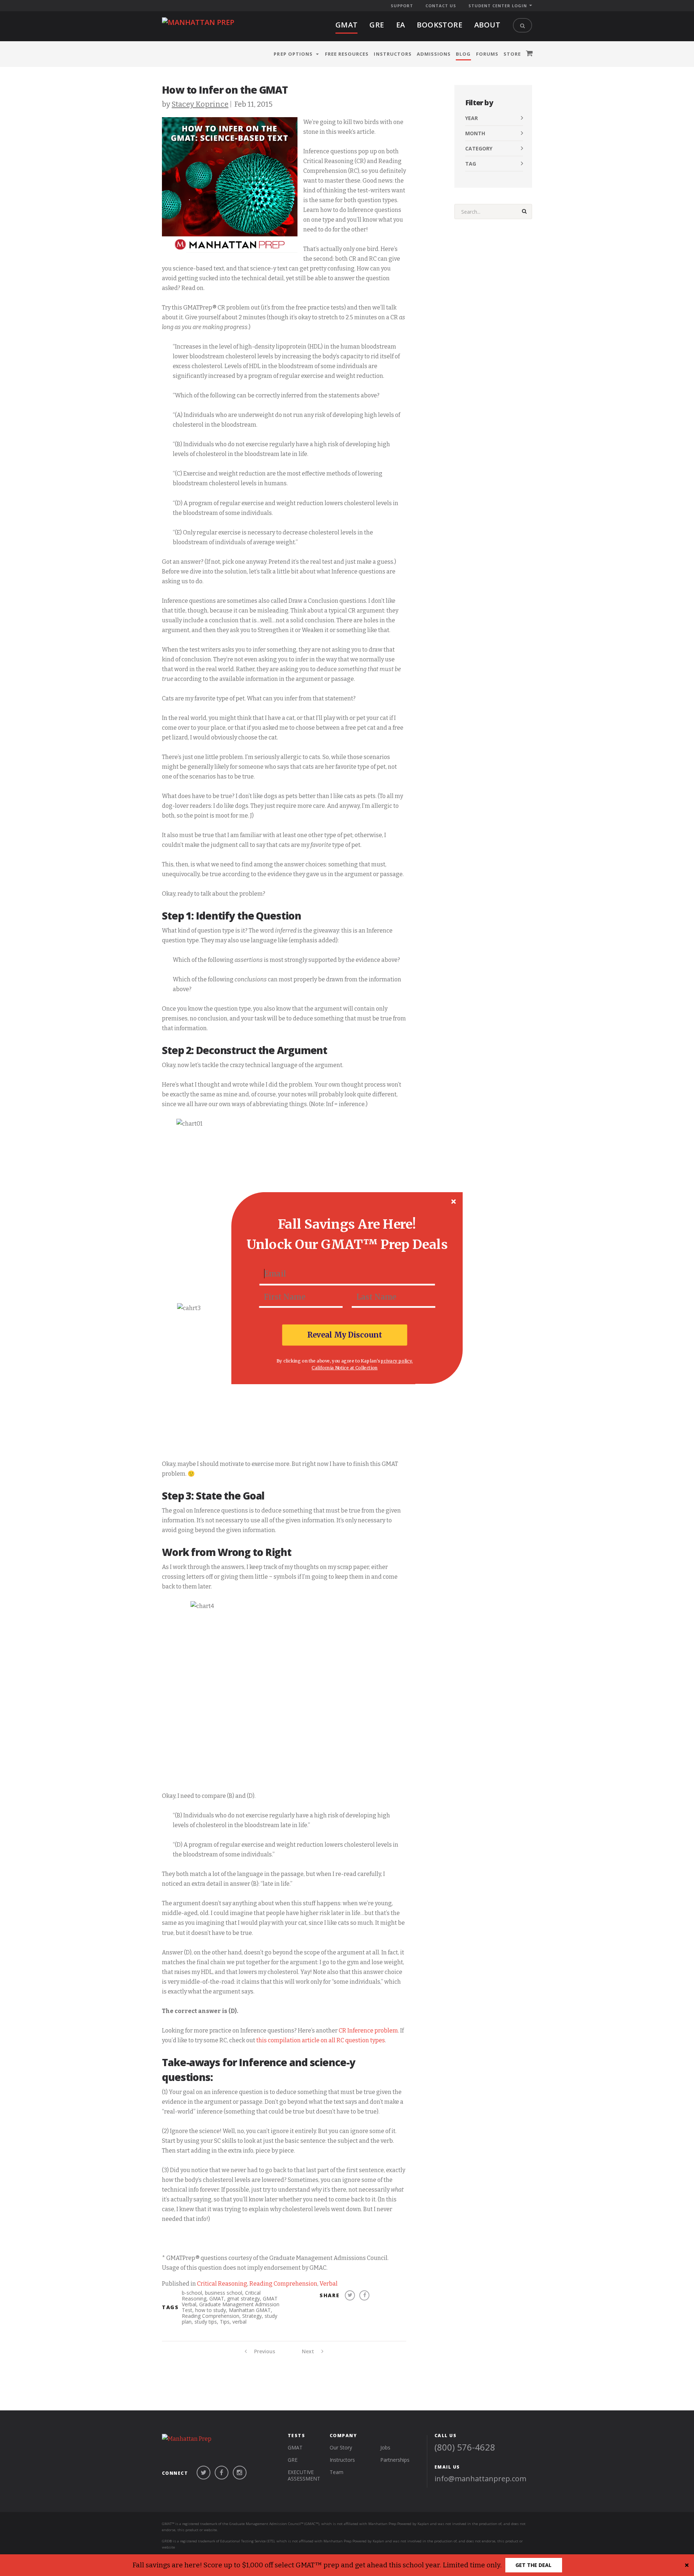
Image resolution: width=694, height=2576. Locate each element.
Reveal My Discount (345, 1335)
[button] (347, 1224)
